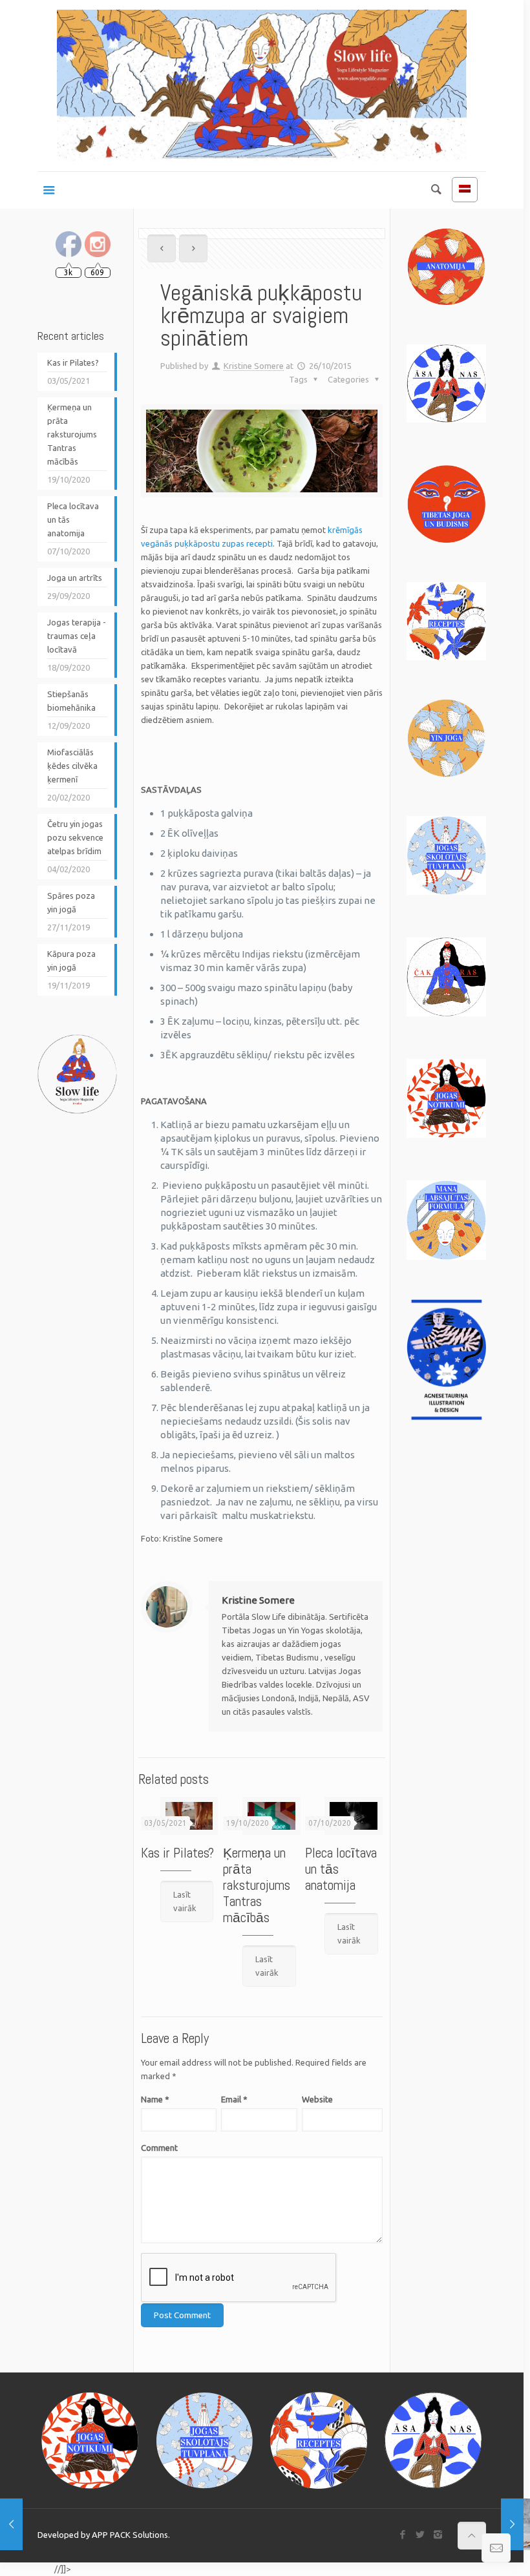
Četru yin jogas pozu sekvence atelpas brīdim (75, 837)
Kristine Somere (254, 366)
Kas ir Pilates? (177, 1853)
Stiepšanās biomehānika (71, 701)
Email (234, 2099)
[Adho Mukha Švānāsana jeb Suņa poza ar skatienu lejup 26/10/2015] (512, 2524)
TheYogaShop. (26, 2569)
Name (155, 2099)
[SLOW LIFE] (262, 86)
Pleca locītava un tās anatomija (73, 519)
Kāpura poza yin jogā (71, 960)
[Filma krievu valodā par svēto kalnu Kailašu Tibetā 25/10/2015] (11, 2524)
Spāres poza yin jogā (71, 902)
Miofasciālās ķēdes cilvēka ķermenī (72, 766)
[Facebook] (403, 2534)
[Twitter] (420, 2534)
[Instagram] (438, 2534)
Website (317, 2099)
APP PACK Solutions (130, 2535)
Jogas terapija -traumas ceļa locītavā (77, 636)
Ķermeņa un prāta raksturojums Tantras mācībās (257, 1885)
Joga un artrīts (75, 578)
